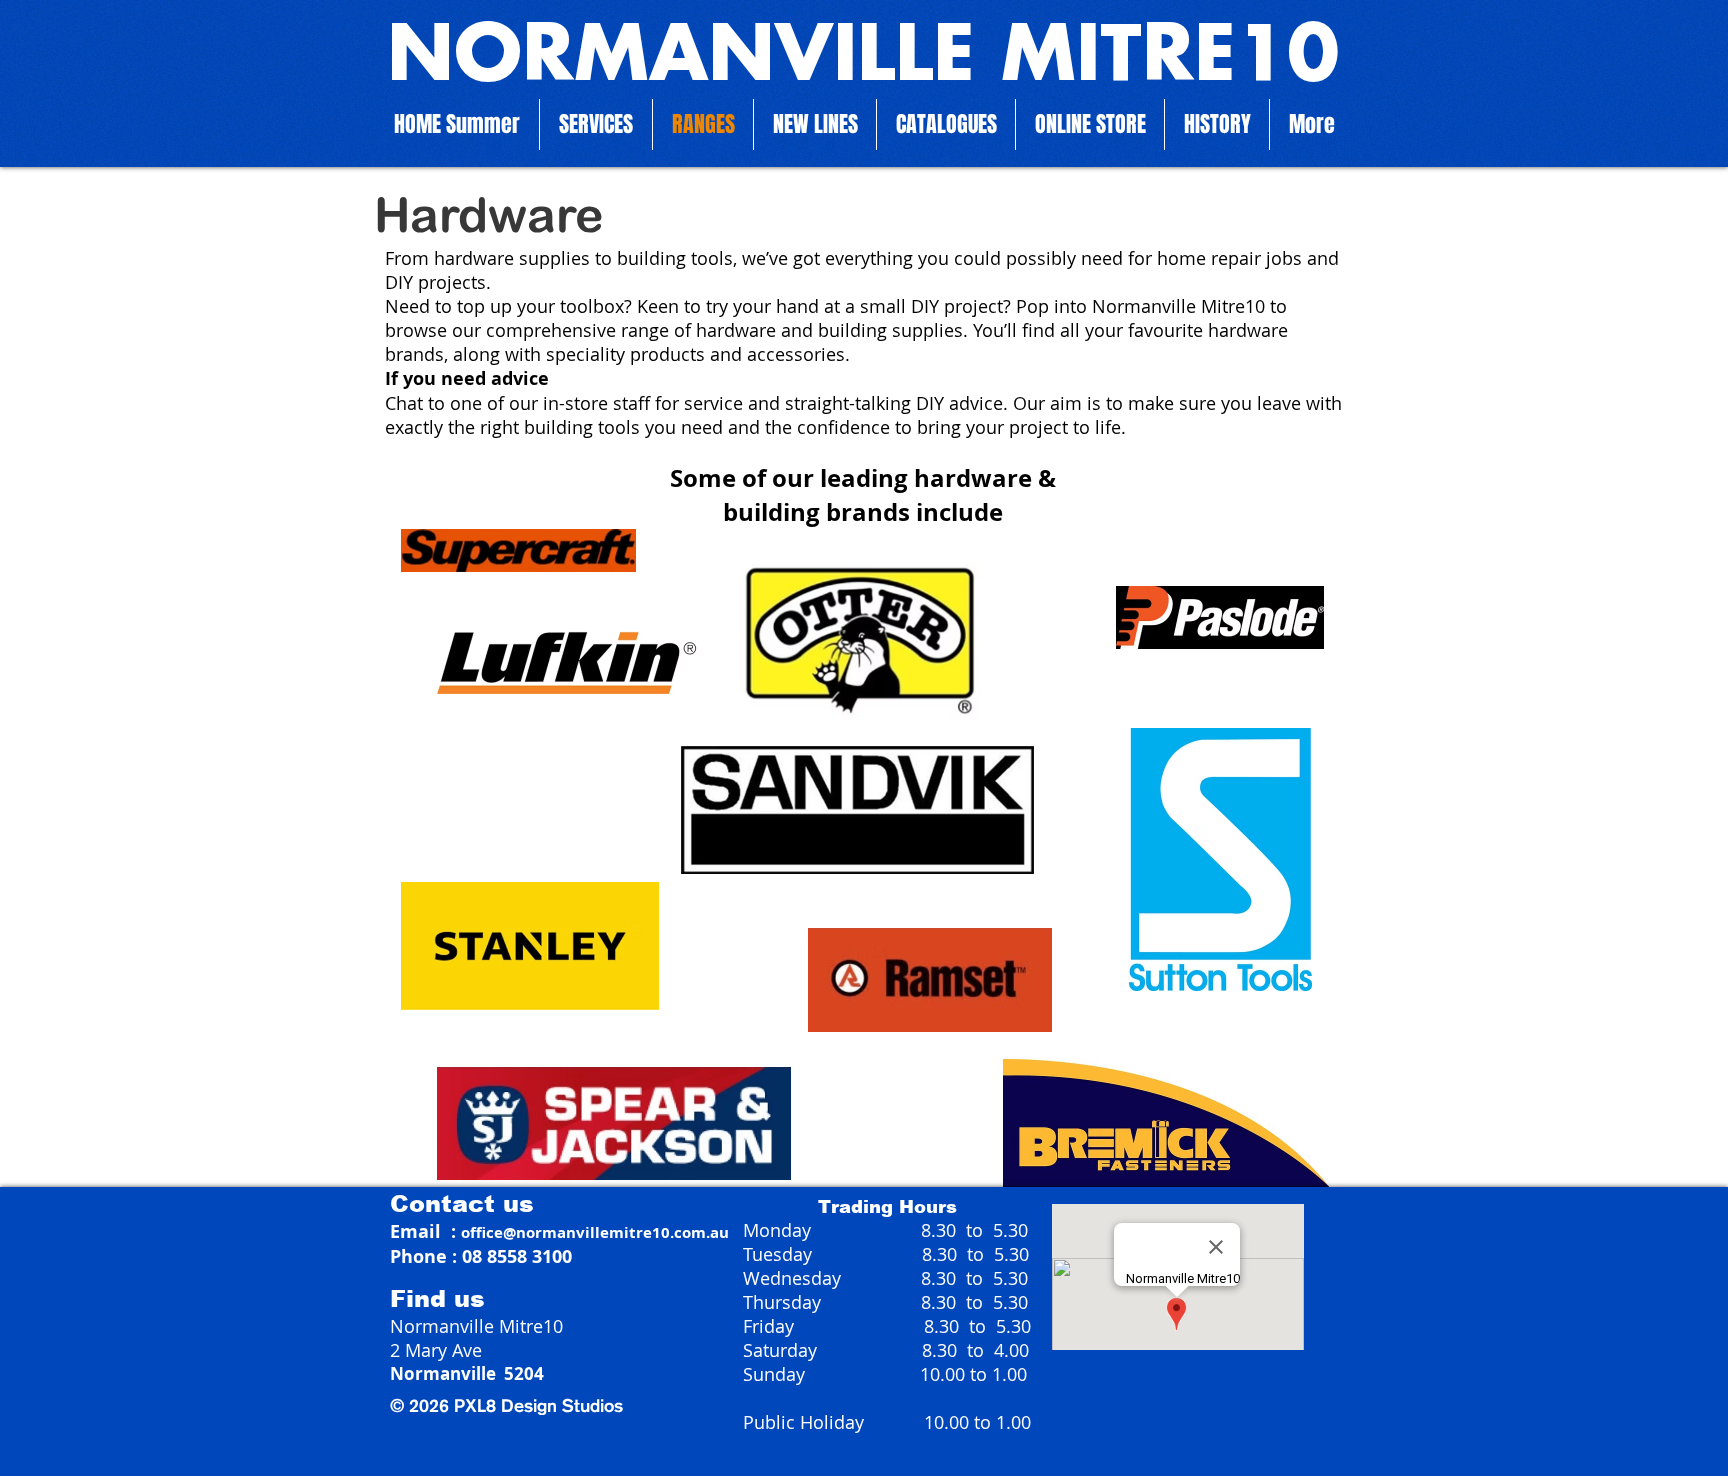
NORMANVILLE (681, 58)
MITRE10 (1157, 58)
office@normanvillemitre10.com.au (595, 1232)
